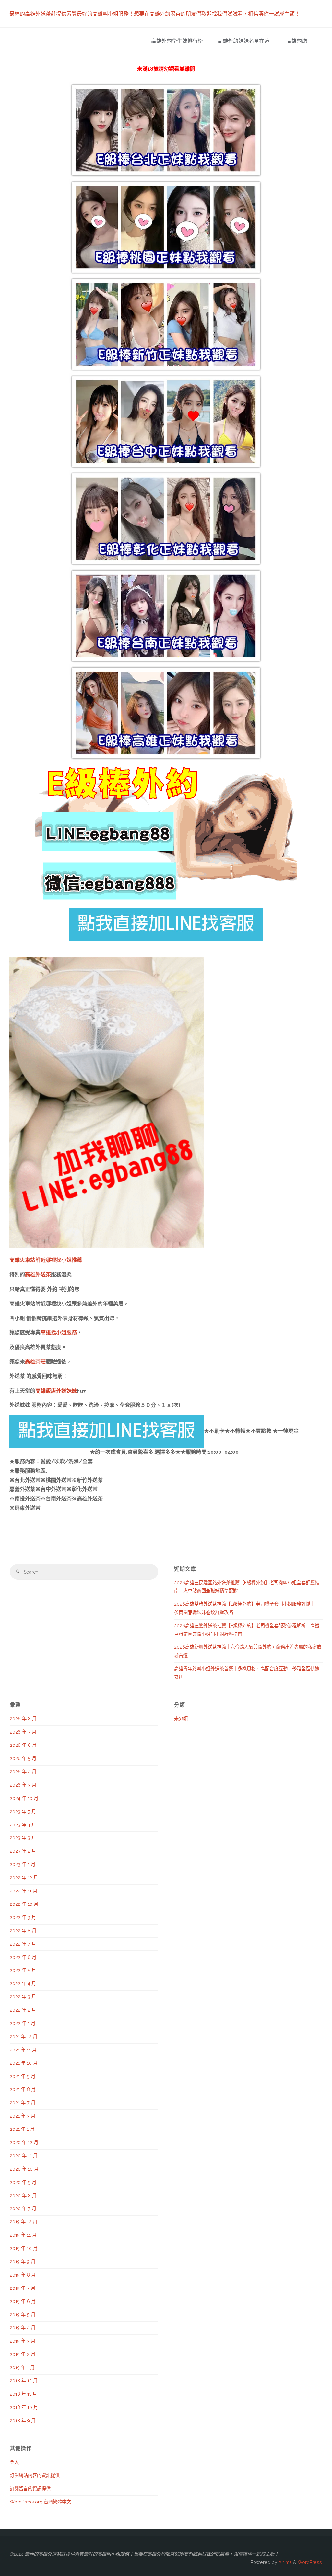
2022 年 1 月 (23, 2023)
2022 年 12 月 (24, 1878)
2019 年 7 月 (23, 2288)
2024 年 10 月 (24, 1798)
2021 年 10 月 (24, 2063)
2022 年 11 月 (24, 1891)
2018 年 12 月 (24, 2381)
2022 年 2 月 (23, 2010)
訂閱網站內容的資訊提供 (35, 2475)
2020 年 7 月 (23, 2209)
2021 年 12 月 (24, 2037)
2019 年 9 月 (23, 2262)
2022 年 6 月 (23, 1957)
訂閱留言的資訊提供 (30, 2489)
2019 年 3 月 (23, 2341)
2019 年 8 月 (23, 2275)
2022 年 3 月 (23, 1997)
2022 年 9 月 (23, 1917)
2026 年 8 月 (23, 1719)
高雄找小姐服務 (59, 1333)
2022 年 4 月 (23, 1983)
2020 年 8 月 (23, 2196)
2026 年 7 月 (23, 1732)
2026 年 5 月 (23, 1758)
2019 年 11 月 (23, 2235)
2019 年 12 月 (24, 2222)
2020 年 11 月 (24, 2156)
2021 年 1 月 (22, 2129)
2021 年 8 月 (23, 2089)
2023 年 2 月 (23, 1851)
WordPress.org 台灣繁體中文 (40, 2502)
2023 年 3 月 (23, 1838)
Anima (285, 2562)
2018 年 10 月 (24, 2407)
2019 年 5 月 (23, 2315)
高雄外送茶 (38, 1275)
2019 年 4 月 (23, 2328)
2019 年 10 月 (24, 2248)
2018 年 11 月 (23, 2394)
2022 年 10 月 (24, 1904)
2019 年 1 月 (22, 2367)
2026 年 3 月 (23, 1785)
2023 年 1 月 (23, 1864)
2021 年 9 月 (23, 2076)
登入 (14, 2462)
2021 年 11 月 (23, 2050)
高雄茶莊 (35, 1362)
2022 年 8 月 (23, 1931)
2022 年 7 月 (23, 1944)
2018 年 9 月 (23, 2421)
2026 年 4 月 (23, 1772)
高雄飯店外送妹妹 (56, 1391)
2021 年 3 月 (23, 2116)
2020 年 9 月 (23, 2182)
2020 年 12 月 (24, 2142)
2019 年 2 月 (23, 2354)
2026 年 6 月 (23, 1745)
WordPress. (310, 2562)
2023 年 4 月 (23, 1825)
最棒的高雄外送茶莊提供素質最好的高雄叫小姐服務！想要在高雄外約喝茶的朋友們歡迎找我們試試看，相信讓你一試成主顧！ (155, 14)
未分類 (181, 1719)
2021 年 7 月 (23, 2103)
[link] (319, 41)
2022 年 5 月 (23, 1970)
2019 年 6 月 (23, 2301)
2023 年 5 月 (23, 1812)
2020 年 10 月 (24, 2169)
